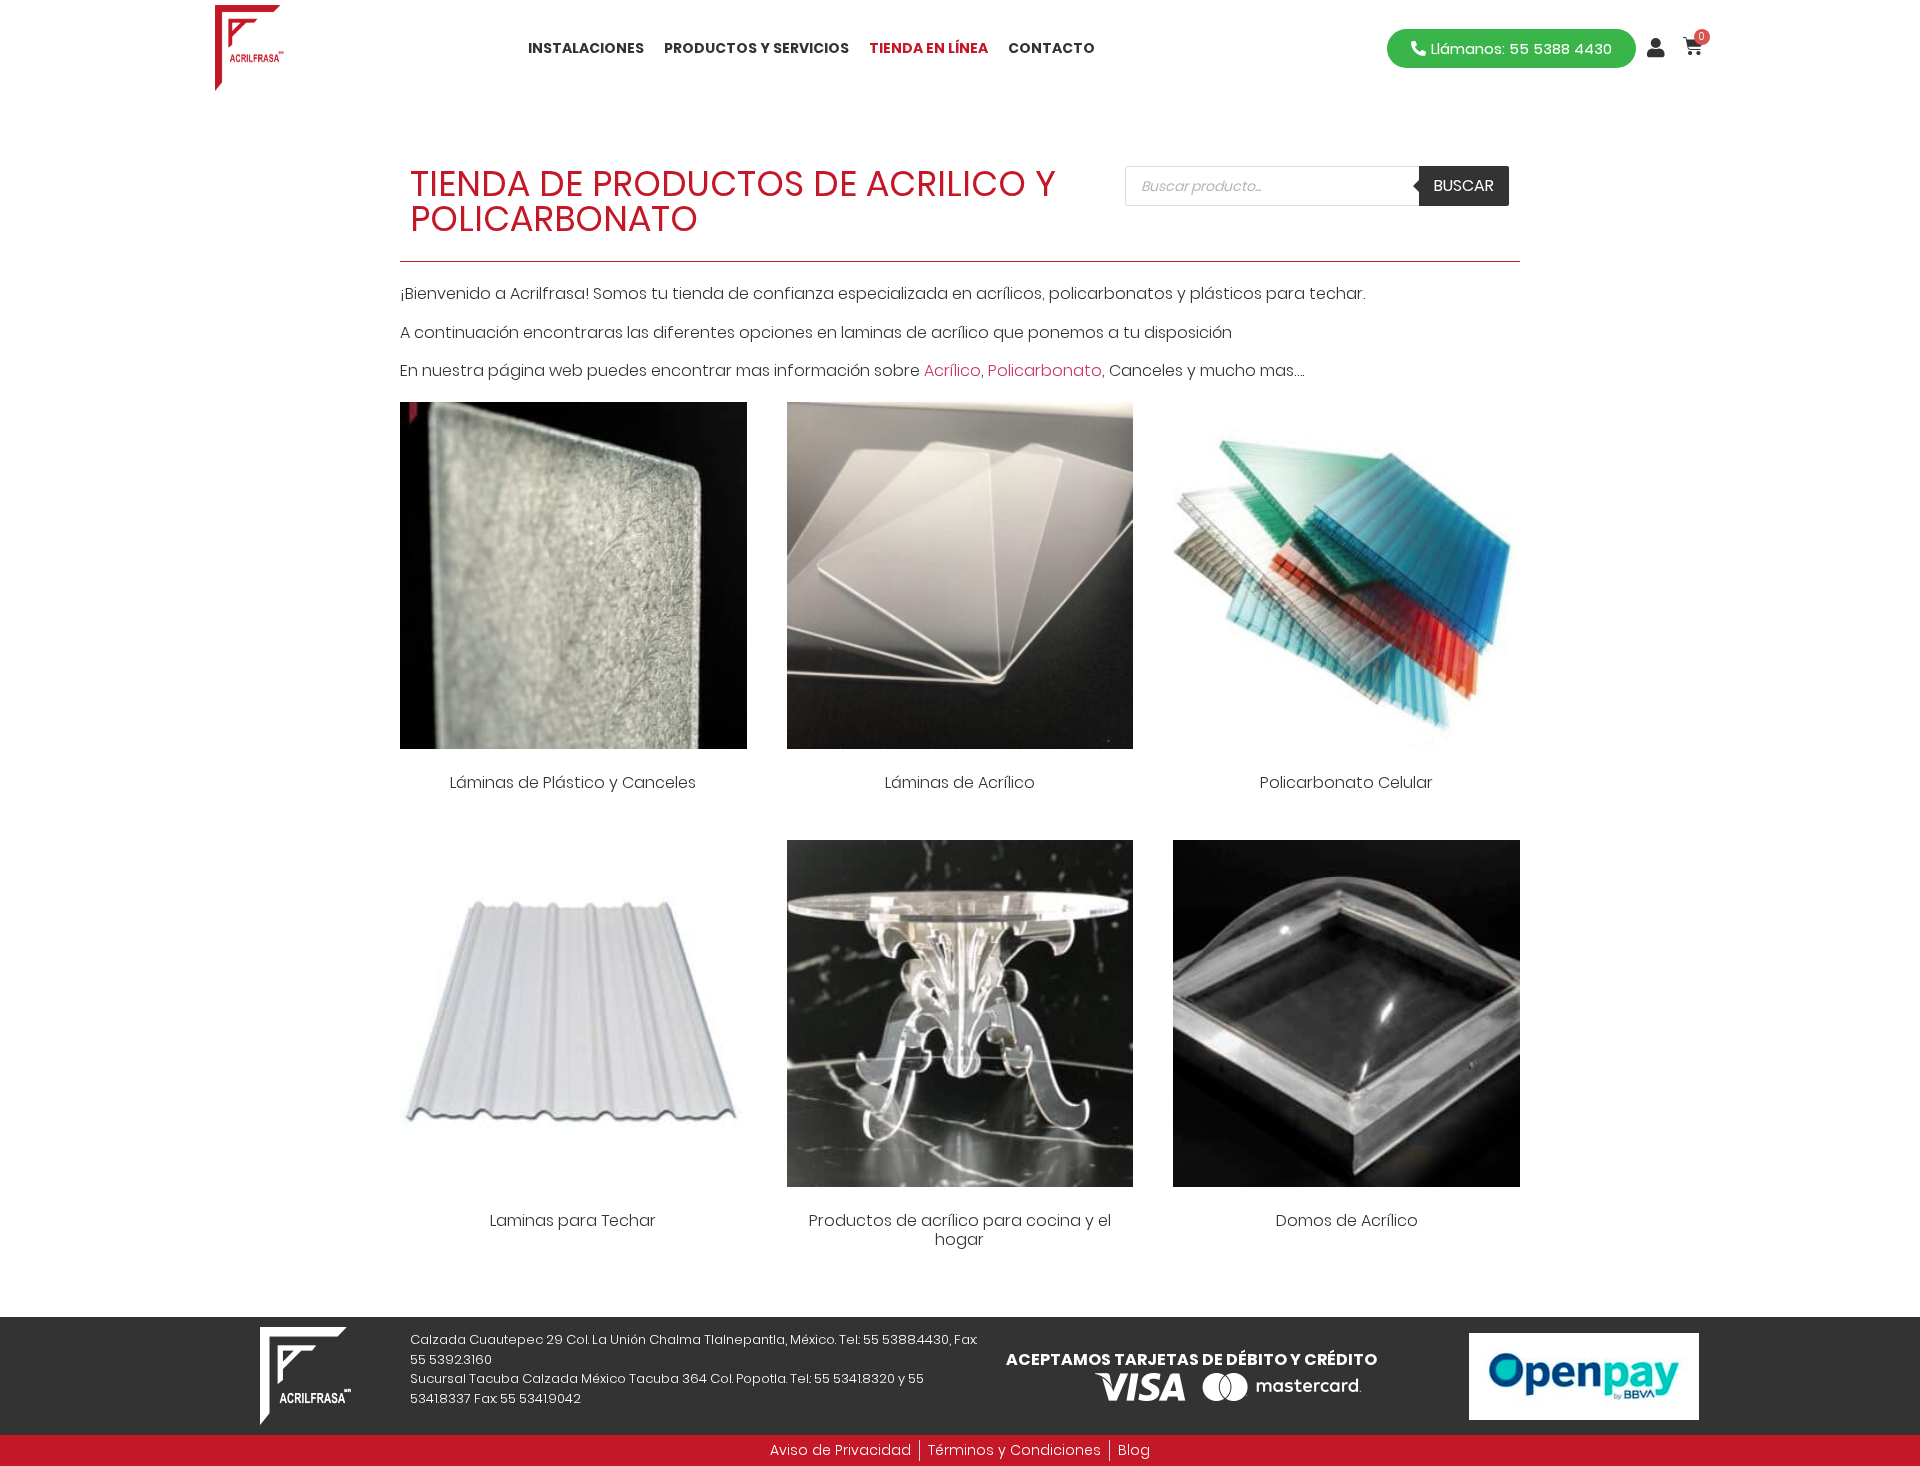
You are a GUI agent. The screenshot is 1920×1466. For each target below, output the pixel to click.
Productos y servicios (756, 48)
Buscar (1464, 185)
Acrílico (952, 370)
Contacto (1051, 48)
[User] (1656, 48)
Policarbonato (1045, 370)
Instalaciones (586, 48)
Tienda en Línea (928, 48)
